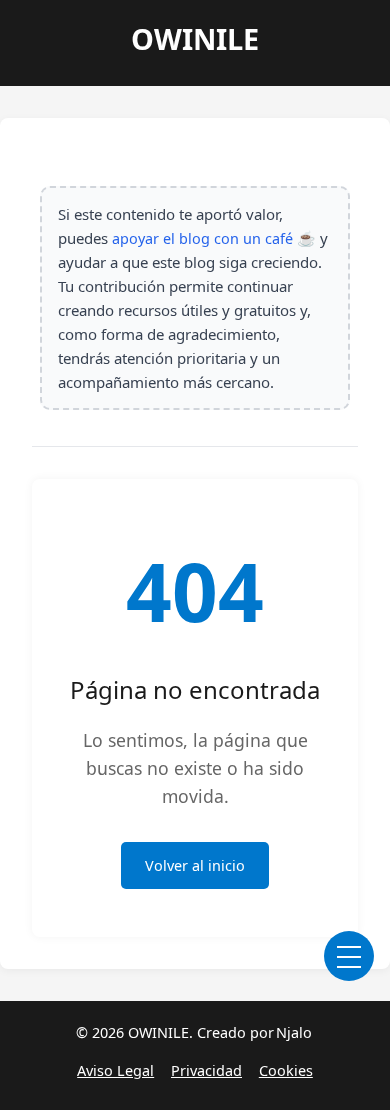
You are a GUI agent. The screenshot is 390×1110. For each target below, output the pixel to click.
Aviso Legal (115, 1070)
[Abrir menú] (349, 956)
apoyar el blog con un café (202, 238)
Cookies (286, 1070)
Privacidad (206, 1070)
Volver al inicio (195, 865)
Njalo (294, 1032)
